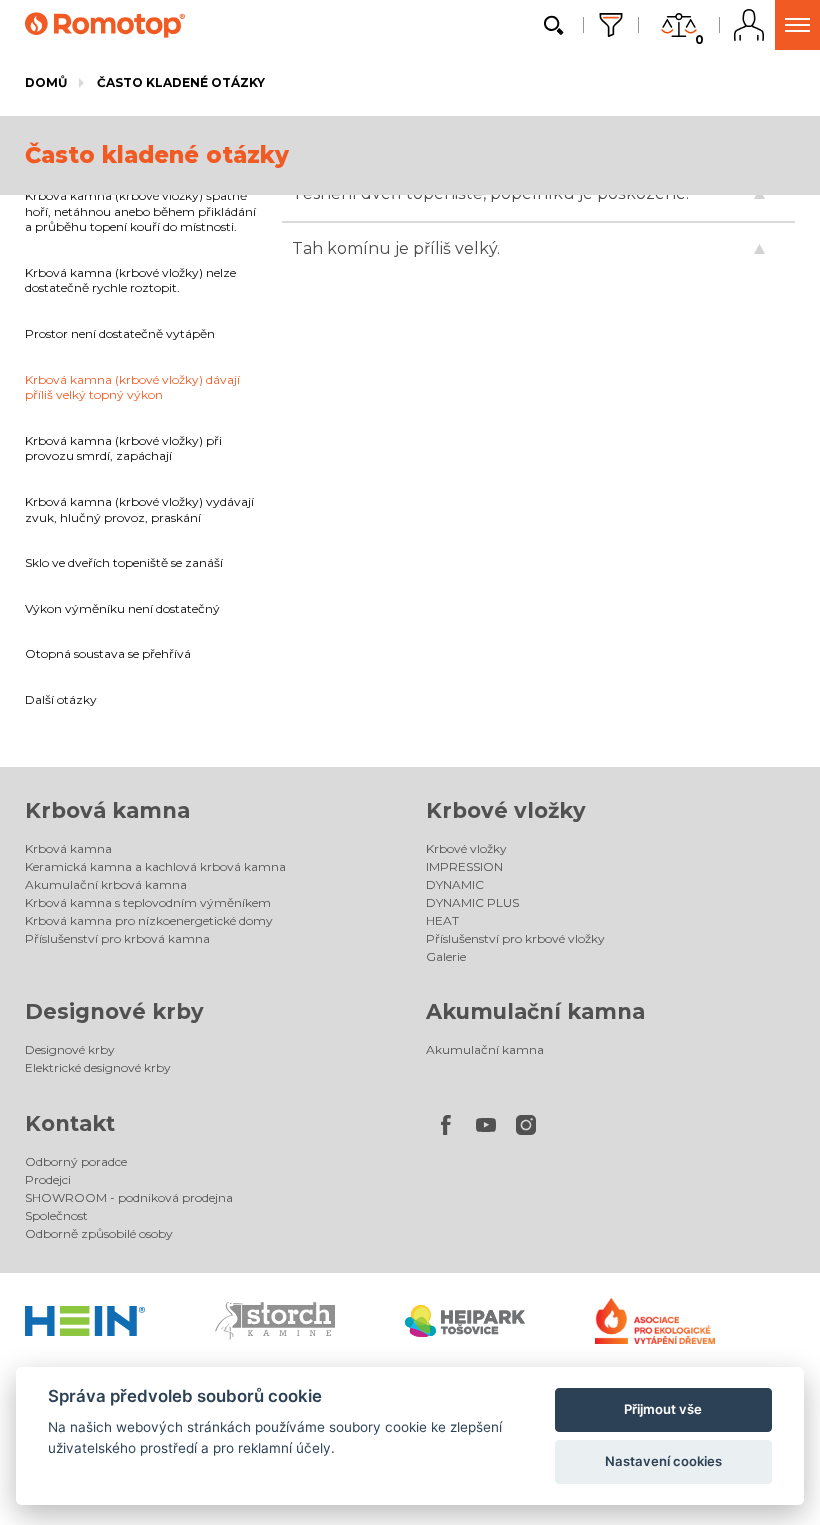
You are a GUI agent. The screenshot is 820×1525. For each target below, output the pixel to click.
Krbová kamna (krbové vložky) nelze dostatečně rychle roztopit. (130, 280)
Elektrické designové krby (98, 1067)
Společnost (56, 1215)
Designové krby (114, 1011)
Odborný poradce (76, 1161)
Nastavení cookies (663, 1461)
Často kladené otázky (181, 82)
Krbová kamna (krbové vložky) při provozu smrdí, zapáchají (123, 448)
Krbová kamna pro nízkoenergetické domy (149, 920)
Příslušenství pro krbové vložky (515, 938)
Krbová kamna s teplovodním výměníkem (148, 902)
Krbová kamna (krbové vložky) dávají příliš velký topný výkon (132, 387)
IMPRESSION (464, 866)
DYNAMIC (455, 884)
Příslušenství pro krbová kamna (117, 938)
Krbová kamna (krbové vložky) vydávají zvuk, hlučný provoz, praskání (139, 509)
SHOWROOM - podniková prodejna (129, 1197)
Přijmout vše (663, 1409)
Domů (46, 82)
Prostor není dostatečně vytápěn (120, 333)
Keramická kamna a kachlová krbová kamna (155, 866)
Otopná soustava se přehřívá (108, 653)
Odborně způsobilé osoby (99, 1233)
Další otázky (61, 699)
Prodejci (48, 1179)
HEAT (442, 920)
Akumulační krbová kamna (106, 884)
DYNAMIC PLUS (472, 902)
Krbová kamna (107, 810)
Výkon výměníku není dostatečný (122, 608)
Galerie (446, 956)
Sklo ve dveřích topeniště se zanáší (124, 562)
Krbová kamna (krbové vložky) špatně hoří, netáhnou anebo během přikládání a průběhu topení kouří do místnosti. (140, 211)
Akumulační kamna (535, 1011)
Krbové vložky (506, 810)
